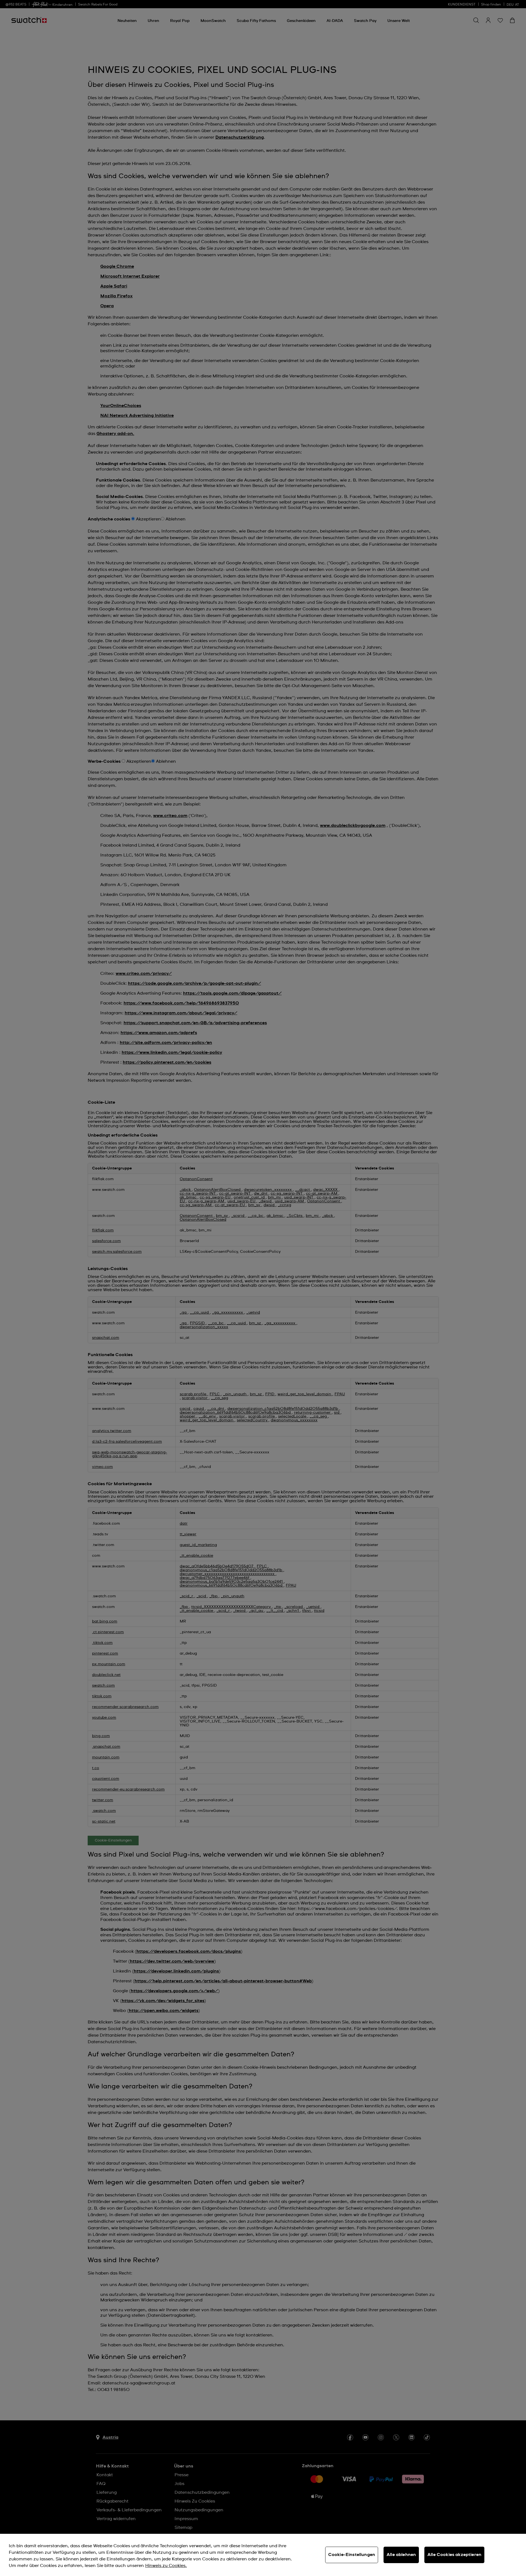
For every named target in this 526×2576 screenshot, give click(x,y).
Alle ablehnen (401, 2555)
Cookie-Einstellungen (352, 2555)
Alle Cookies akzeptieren (454, 2555)
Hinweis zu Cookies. (166, 2566)
